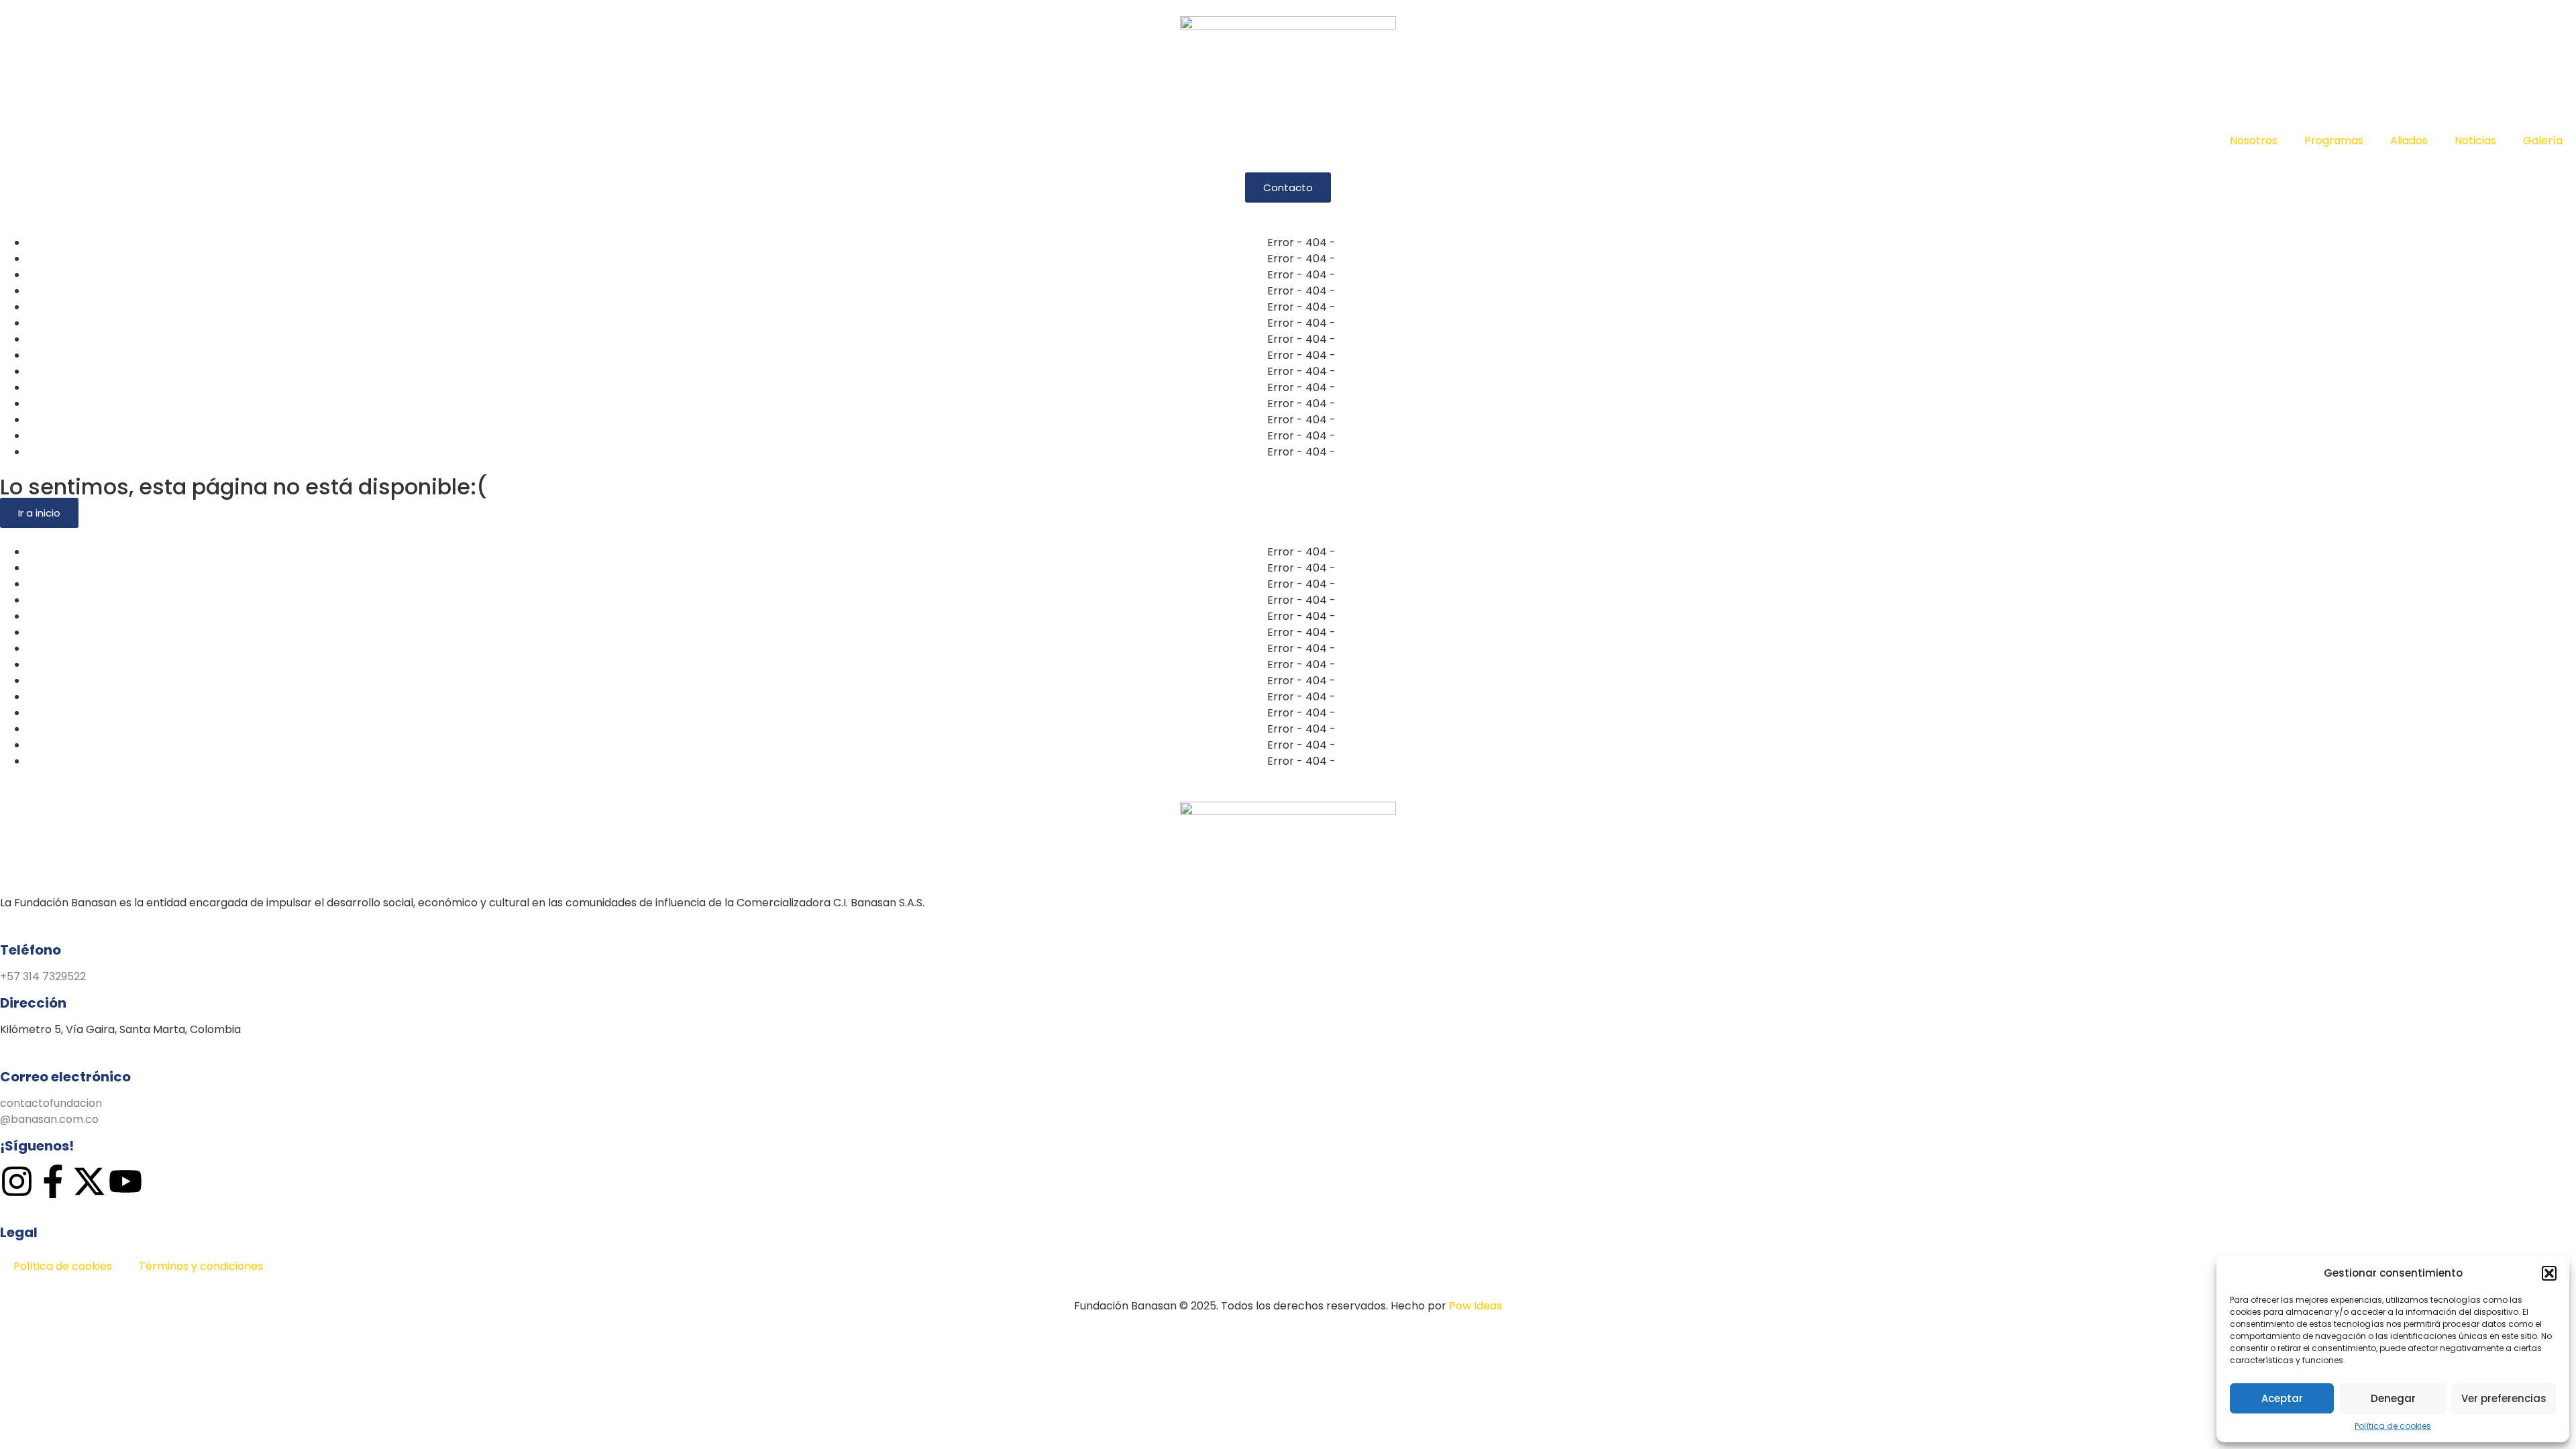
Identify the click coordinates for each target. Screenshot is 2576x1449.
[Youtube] (125, 1181)
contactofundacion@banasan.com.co (51, 1111)
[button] (2549, 1273)
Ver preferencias (2504, 1398)
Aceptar (2282, 1398)
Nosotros (2254, 141)
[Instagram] (17, 1181)
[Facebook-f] (53, 1181)
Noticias (2475, 141)
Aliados (2409, 141)
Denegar (2393, 1398)
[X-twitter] (89, 1181)
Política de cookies (2393, 1426)
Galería (2543, 141)
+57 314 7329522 (43, 976)
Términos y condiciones (201, 1266)
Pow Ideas (1475, 1306)
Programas (2334, 141)
